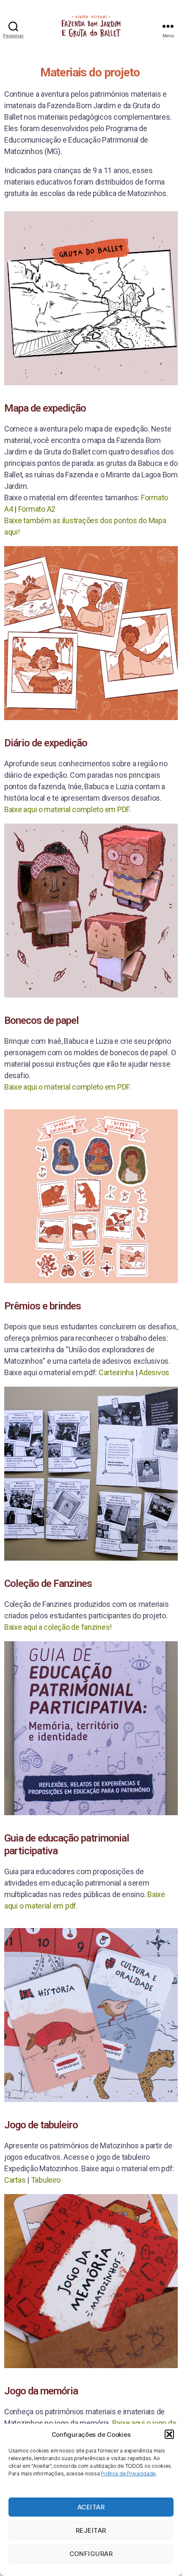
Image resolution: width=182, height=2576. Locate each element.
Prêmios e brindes (43, 1306)
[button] (169, 2434)
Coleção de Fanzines (48, 1584)
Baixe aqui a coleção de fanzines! (58, 1627)
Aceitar (91, 2507)
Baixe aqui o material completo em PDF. (68, 809)
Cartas (16, 2180)
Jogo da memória (41, 2391)
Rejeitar (91, 2530)
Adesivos (154, 1372)
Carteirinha (116, 1372)
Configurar (91, 2554)
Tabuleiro (46, 2180)
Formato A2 (37, 509)
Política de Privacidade (128, 2474)
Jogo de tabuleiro (41, 2125)
